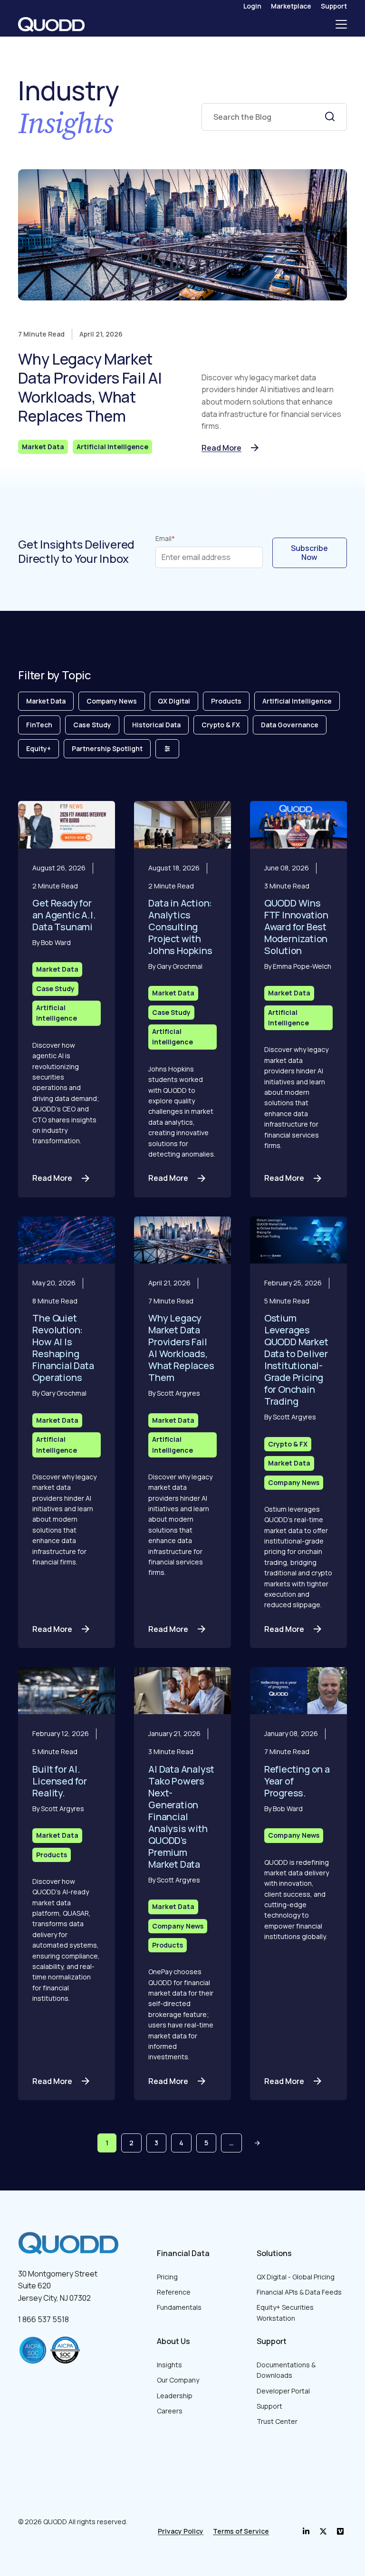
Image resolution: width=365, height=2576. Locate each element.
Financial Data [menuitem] (183, 2253)
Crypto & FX (221, 725)
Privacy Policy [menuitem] (181, 2531)
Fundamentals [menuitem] (179, 2307)
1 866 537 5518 (43, 2319)
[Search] (330, 116)
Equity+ (38, 748)
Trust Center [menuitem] (277, 2421)
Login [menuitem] (252, 6)
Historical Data (156, 725)
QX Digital (174, 701)
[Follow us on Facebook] (323, 2531)
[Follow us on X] (340, 2531)
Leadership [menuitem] (175, 2396)
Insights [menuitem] (169, 2365)
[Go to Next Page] (257, 2143)
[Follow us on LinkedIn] (306, 2531)
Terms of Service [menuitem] (241, 2531)
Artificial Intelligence (112, 447)
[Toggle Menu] (341, 24)
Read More (221, 448)
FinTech (39, 725)
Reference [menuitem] (174, 2292)
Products (226, 701)
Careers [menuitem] (170, 2411)
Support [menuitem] (334, 6)
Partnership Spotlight (107, 748)
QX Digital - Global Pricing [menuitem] (296, 2277)
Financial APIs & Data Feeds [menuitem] (299, 2292)
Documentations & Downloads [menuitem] (286, 2370)
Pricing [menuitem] (167, 2277)
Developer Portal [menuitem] (283, 2391)
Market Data (43, 447)
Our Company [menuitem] (178, 2380)
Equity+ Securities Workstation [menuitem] (285, 2312)
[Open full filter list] (167, 749)
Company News (112, 701)
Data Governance (290, 725)
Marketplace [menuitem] (291, 6)
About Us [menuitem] (173, 2341)
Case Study (92, 725)
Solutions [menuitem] (274, 2253)
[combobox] (274, 117)
